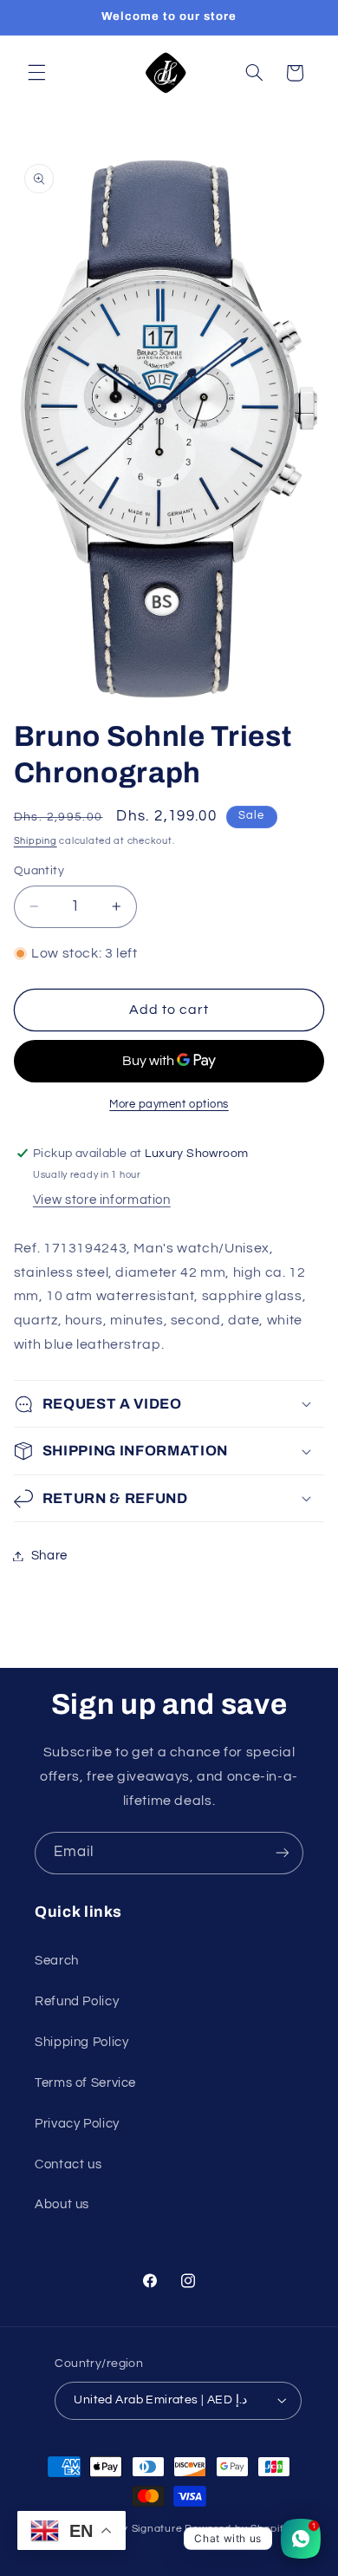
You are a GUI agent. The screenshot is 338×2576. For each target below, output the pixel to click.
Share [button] (49, 1556)
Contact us (68, 2164)
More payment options (169, 1105)
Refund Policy (77, 2001)
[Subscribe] (283, 1853)
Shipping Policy (81, 2042)
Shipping (36, 841)
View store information (102, 1200)
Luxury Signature (138, 2529)
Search (57, 1961)
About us (62, 2204)
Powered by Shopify (237, 2529)
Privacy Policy (77, 2124)
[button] (36, 73)
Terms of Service (85, 2083)
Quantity (39, 871)
